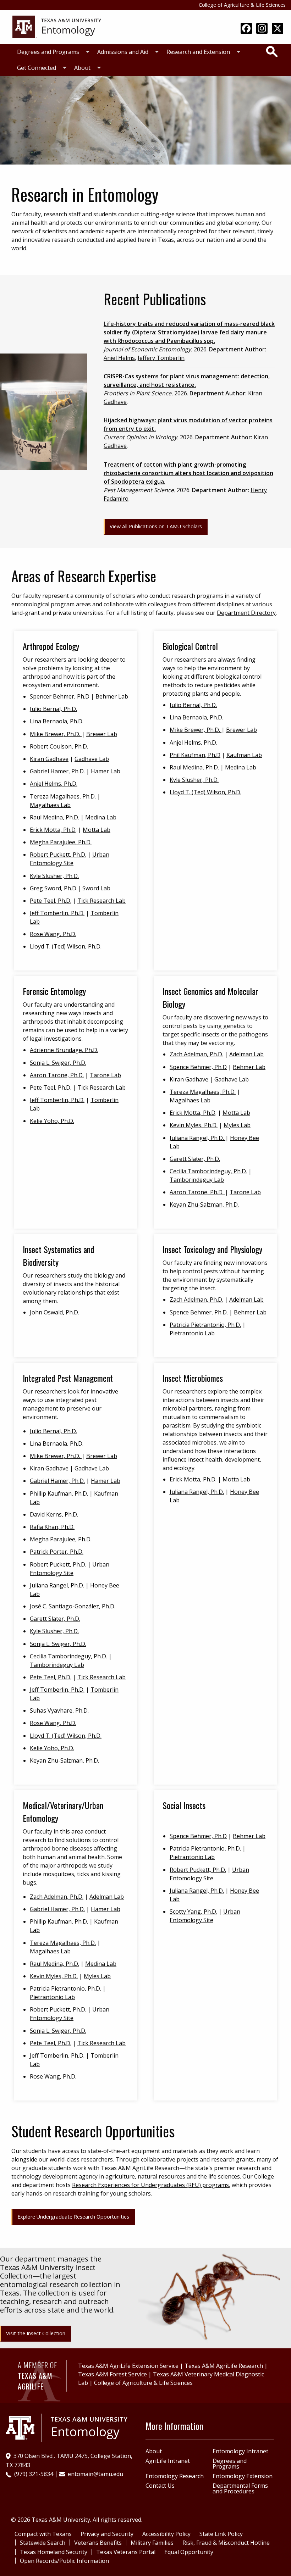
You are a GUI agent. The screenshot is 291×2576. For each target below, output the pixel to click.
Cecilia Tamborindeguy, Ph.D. (208, 1171)
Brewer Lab (102, 734)
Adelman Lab (246, 1054)
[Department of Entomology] (57, 26)
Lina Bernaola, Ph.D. (57, 721)
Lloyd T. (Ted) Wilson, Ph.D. (66, 946)
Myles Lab (237, 1125)
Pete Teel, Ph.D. (51, 901)
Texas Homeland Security (54, 2552)
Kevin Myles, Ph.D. (194, 1125)
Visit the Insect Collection (36, 2333)
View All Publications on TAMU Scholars (156, 526)
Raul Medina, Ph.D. (54, 817)
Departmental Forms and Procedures (240, 2488)
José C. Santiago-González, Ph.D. (73, 1606)
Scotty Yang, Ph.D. (193, 1912)
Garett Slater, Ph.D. (195, 1159)
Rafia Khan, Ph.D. (52, 1527)
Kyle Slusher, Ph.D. (54, 876)
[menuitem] (51, 52)
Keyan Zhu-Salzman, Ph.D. (204, 1204)
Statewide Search (43, 2543)
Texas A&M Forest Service (112, 2374)
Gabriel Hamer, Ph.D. (57, 771)
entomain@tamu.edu (95, 2474)
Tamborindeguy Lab (197, 1180)
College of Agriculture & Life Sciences (242, 5)
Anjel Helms (119, 358)
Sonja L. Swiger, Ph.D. (58, 1063)
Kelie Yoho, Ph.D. (52, 1121)
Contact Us (160, 2486)
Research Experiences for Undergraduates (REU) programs (150, 2185)
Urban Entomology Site (70, 859)
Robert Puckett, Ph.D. (58, 855)
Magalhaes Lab (50, 805)
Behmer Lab (112, 696)
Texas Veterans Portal (126, 2552)
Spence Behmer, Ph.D (198, 1067)
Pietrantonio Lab (192, 1333)
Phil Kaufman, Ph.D (195, 755)
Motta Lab (97, 830)
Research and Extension (198, 52)
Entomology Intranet (240, 2451)
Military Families (152, 2543)
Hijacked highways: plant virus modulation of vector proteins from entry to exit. (188, 424)
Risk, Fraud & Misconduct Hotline (226, 2543)
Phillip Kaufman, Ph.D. (59, 1493)
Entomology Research (175, 2476)
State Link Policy (221, 2534)
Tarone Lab (105, 1075)
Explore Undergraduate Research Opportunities (73, 2217)
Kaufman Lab (244, 755)
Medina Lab (101, 817)
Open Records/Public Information (64, 2561)
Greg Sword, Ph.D (53, 888)
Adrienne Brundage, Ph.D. (64, 1050)
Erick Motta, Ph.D (53, 830)
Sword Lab (96, 888)
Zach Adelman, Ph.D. (196, 1054)
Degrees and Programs (48, 52)
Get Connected (37, 68)
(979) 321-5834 (34, 2474)
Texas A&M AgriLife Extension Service (128, 2366)
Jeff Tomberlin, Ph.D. (57, 913)
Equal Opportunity (189, 2552)
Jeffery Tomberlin (161, 358)
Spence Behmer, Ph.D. (199, 1312)
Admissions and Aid (123, 52)
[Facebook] (246, 29)
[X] (278, 29)
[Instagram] (262, 29)
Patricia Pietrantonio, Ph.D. (205, 1325)
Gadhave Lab (92, 759)
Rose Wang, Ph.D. (53, 934)
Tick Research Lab (101, 901)
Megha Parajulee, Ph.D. (61, 842)
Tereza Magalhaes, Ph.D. (63, 796)
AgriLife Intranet (168, 2461)
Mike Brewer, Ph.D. (56, 734)
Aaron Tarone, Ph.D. (57, 1075)
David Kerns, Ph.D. (54, 1514)
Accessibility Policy (166, 2534)
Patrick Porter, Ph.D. (57, 1552)
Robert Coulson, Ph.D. (59, 746)
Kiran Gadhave (49, 759)
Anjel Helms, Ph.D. (54, 784)
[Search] (272, 51)
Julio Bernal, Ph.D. (53, 709)
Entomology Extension (243, 2476)
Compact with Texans (43, 2534)
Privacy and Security (107, 2534)
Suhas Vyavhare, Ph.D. (59, 1710)
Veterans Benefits (98, 2543)
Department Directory (246, 613)
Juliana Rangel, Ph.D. (197, 1138)
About (82, 68)
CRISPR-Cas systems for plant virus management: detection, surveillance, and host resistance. (187, 380)
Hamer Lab (106, 771)
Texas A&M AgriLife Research (224, 2366)
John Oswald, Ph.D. (54, 1312)
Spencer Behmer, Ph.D (60, 696)
